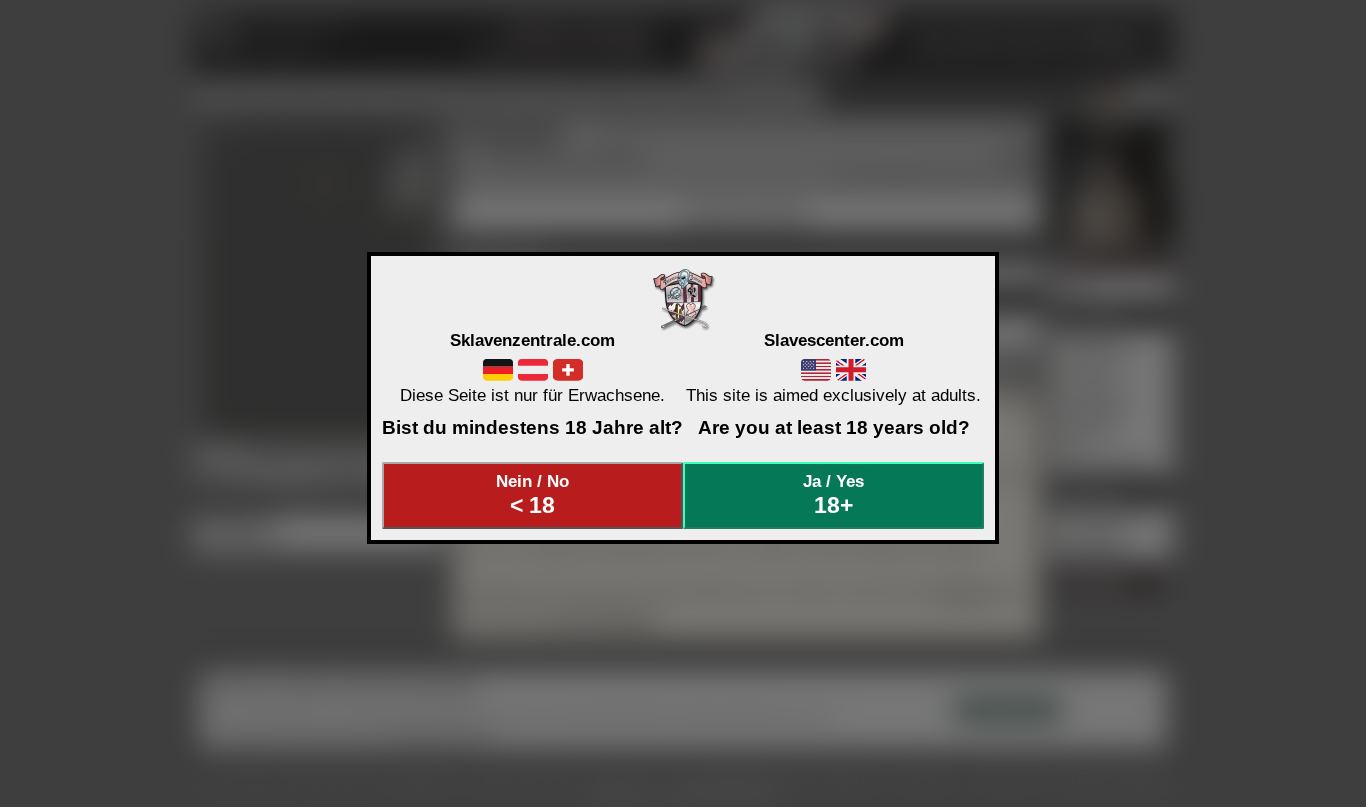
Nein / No (532, 495)
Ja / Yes (833, 495)
